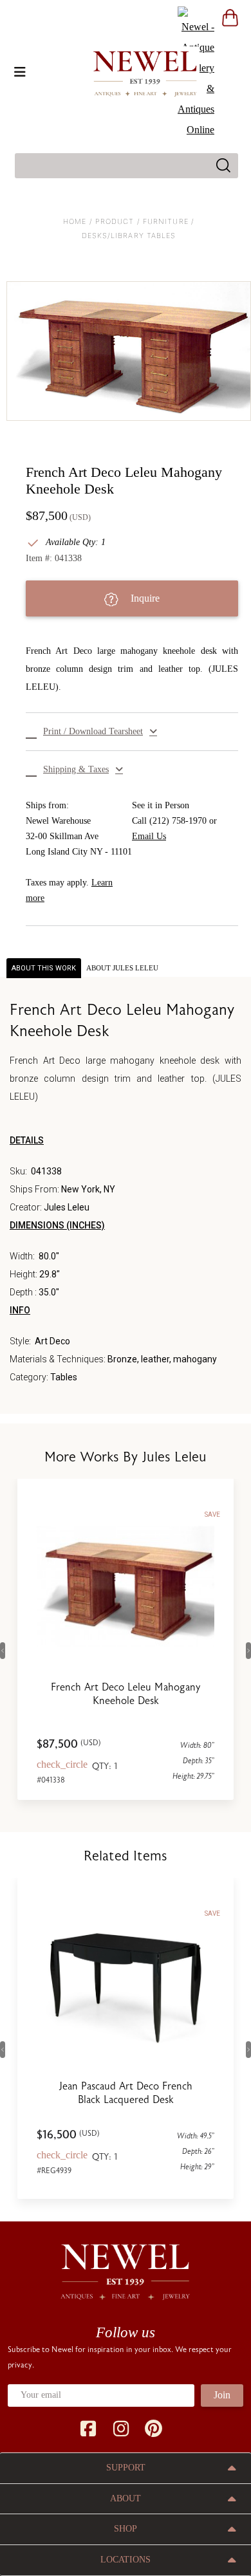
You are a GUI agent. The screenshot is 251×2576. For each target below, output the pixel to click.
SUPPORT (126, 2468)
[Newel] (126, 2266)
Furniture (166, 221)
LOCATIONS (126, 2560)
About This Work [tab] (44, 968)
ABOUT (126, 2498)
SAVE (212, 1515)
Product (115, 221)
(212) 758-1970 (178, 821)
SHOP (126, 2529)
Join (222, 2395)
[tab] (122, 968)
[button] (132, 732)
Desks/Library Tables (129, 236)
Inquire (144, 598)
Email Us (149, 836)
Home (75, 221)
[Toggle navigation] (20, 72)
